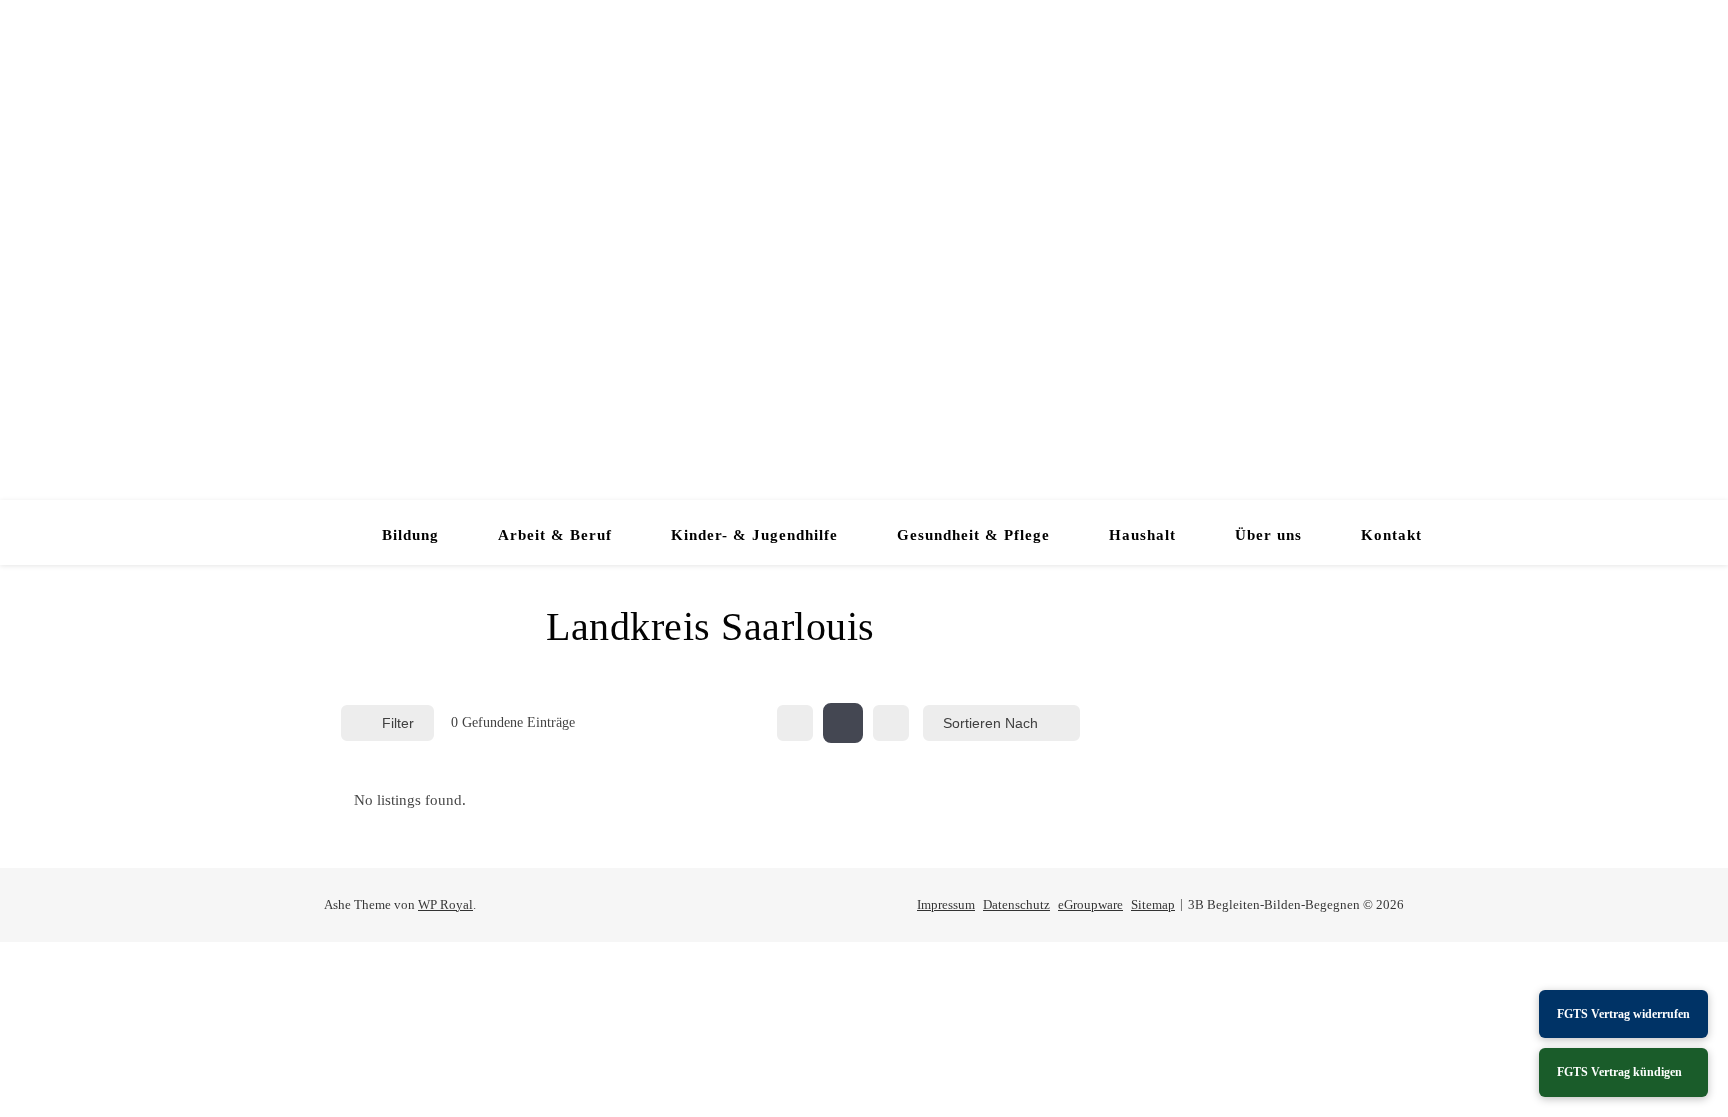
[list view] (843, 723)
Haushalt (1142, 535)
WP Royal (445, 904)
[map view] (891, 723)
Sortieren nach (990, 723)
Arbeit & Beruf (555, 535)
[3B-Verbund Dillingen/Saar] (864, 250)
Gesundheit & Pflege (973, 535)
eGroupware (1090, 904)
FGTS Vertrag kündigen (1619, 1072)
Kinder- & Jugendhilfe (754, 535)
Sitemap (1153, 904)
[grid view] (795, 723)
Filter (398, 723)
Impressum (946, 904)
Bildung (410, 535)
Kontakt (1391, 535)
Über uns (1268, 535)
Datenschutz (1016, 904)
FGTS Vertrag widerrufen (1623, 1014)
